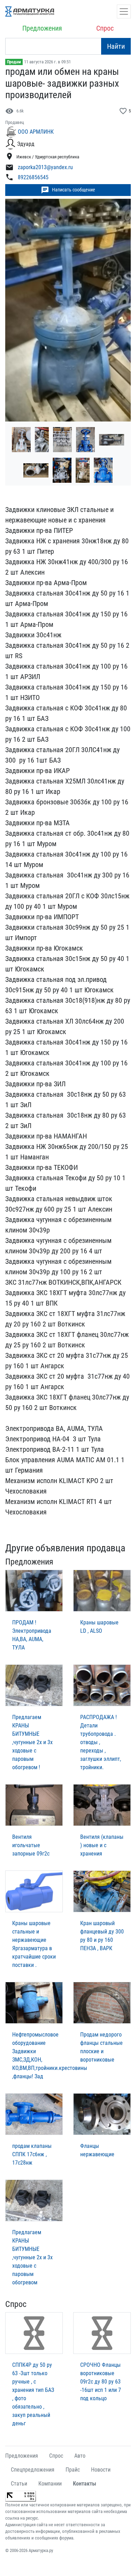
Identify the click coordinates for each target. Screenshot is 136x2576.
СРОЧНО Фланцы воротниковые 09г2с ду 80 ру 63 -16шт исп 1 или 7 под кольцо (101, 2382)
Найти (116, 46)
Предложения (42, 28)
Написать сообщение (68, 190)
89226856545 (33, 178)
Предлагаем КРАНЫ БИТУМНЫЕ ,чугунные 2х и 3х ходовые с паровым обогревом (32, 2257)
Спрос (105, 28)
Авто (80, 2456)
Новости (101, 2470)
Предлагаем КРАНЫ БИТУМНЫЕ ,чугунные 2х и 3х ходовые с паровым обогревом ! (32, 1742)
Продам (14, 62)
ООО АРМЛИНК (36, 132)
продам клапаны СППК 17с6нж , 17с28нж (32, 2154)
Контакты (85, 2484)
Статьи (19, 2484)
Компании (50, 2484)
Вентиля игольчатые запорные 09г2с (31, 1845)
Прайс (73, 2470)
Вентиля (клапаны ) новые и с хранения (102, 1845)
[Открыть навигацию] (124, 11)
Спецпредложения (33, 2470)
